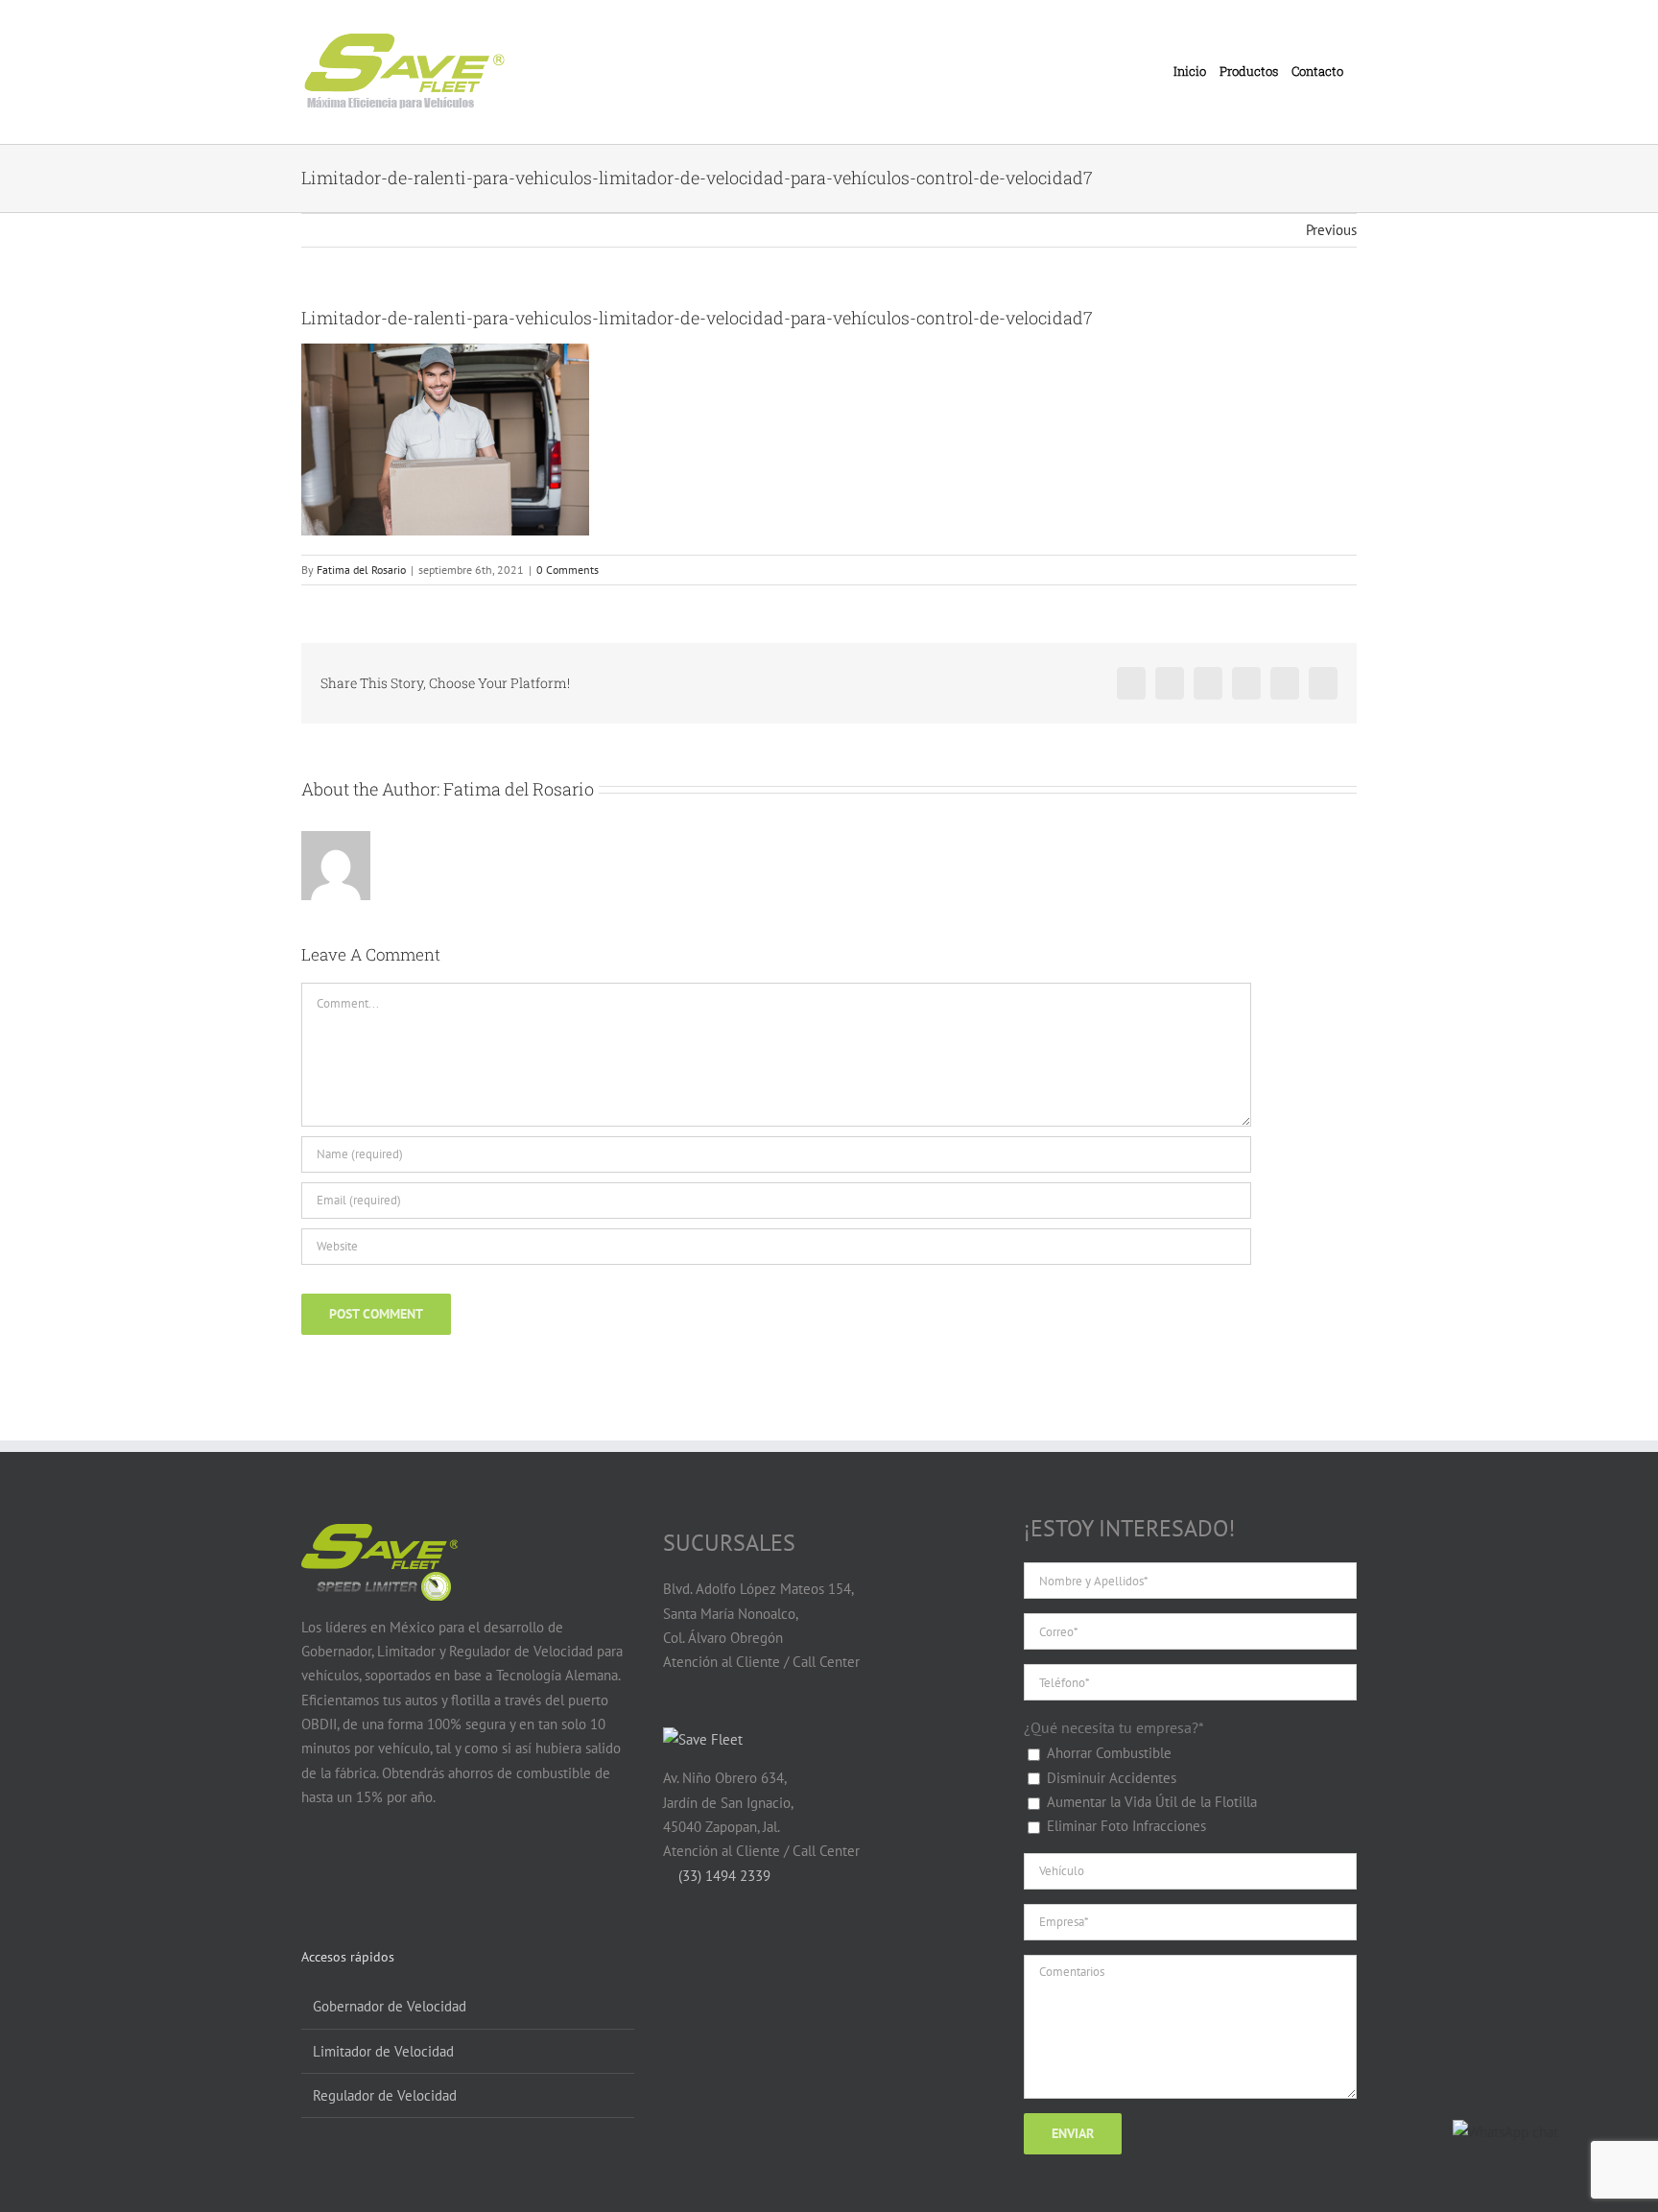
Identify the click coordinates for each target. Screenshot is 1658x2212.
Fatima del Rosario (361, 570)
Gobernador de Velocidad (390, 2006)
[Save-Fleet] (703, 1739)
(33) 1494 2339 (722, 1876)
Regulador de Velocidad (385, 2095)
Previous (1331, 230)
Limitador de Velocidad (383, 2051)
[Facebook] (312, 1871)
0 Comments (568, 570)
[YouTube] (349, 1871)
